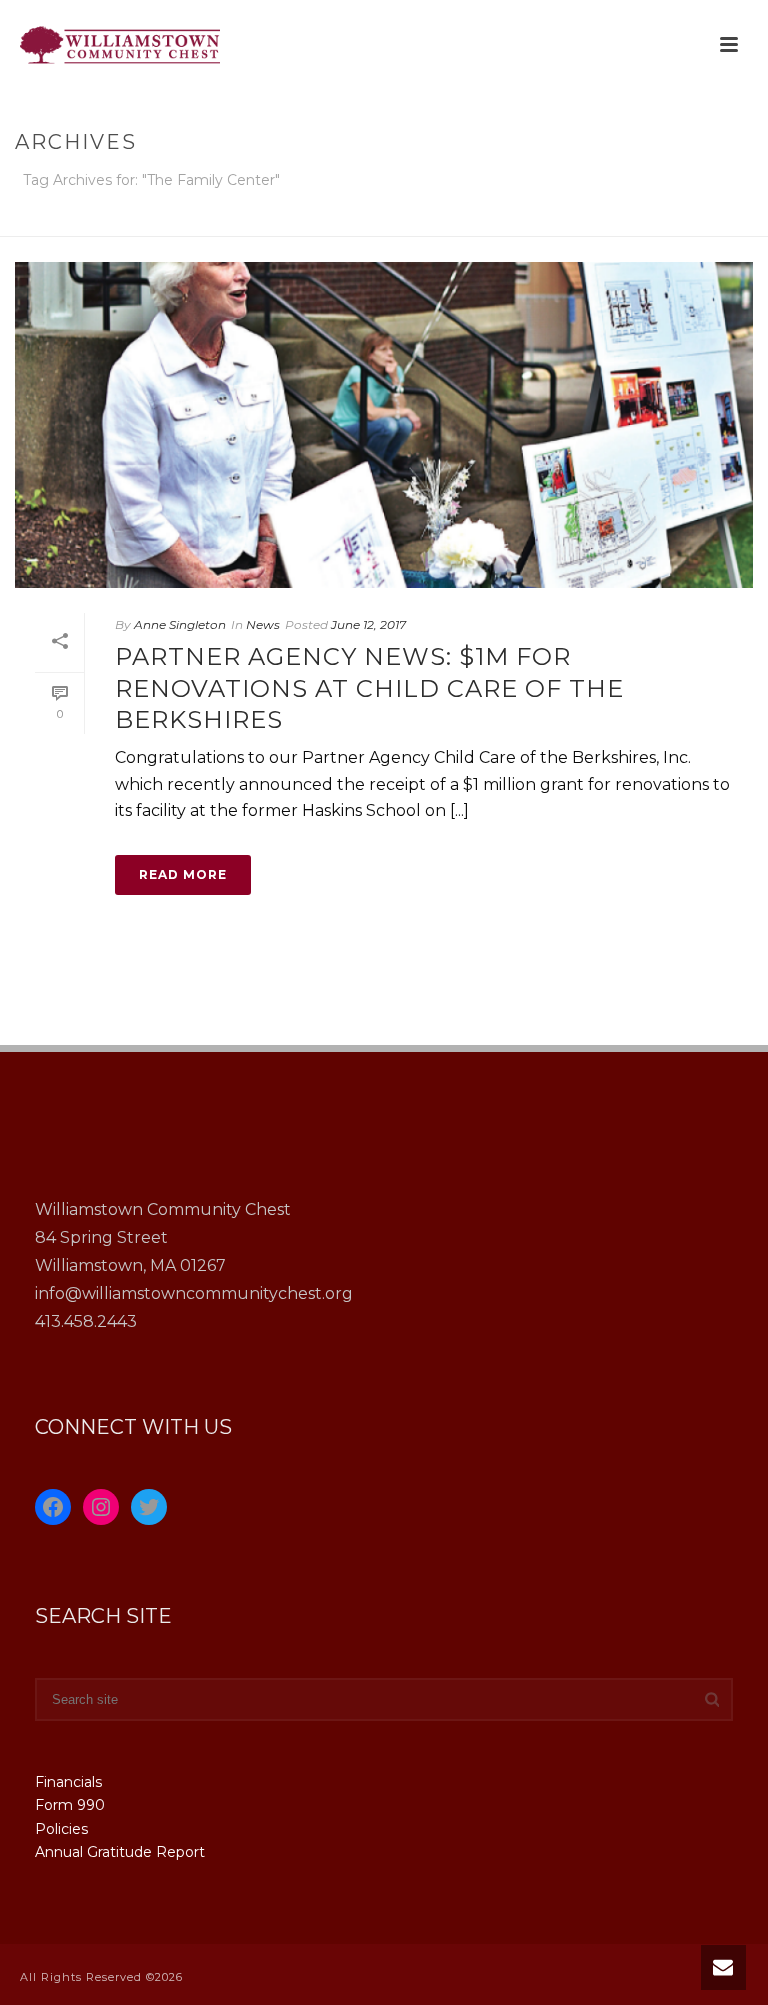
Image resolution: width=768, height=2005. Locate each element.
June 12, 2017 (368, 624)
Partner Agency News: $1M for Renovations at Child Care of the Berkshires (369, 687)
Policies (61, 1829)
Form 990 (70, 1805)
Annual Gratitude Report (120, 1852)
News (263, 624)
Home (570, 217)
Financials (68, 1782)
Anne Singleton (180, 624)
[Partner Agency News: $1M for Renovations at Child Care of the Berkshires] (384, 425)
